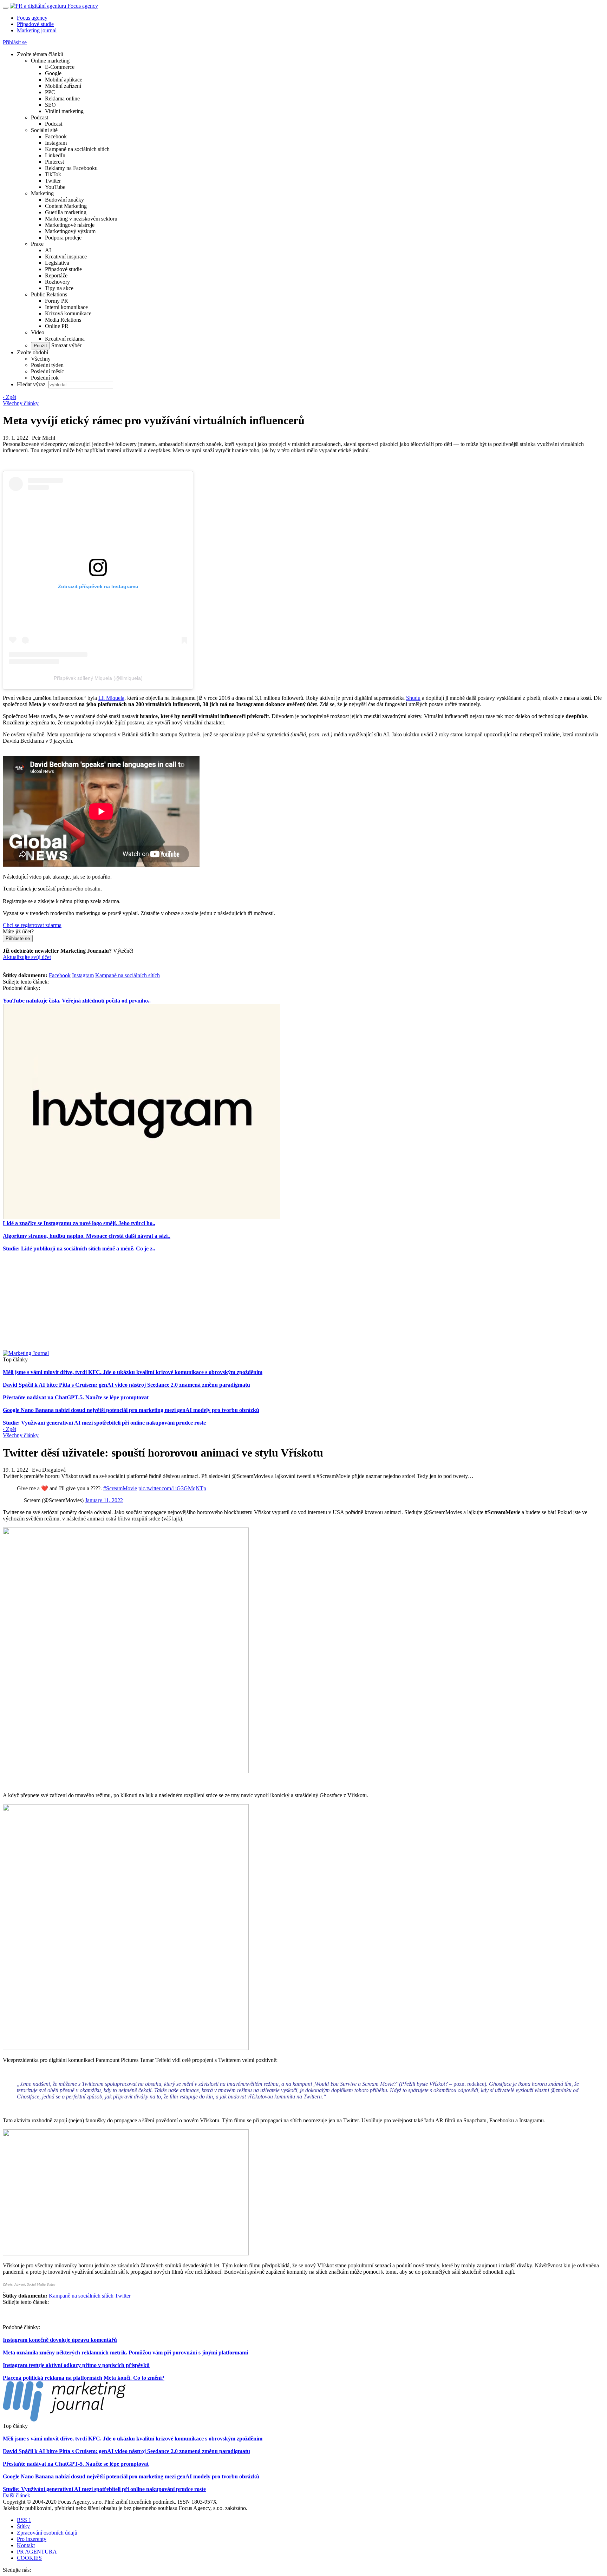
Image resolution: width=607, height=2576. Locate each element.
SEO (50, 105)
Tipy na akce (59, 288)
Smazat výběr (66, 345)
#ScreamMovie (120, 1488)
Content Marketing (66, 206)
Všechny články (21, 403)
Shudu (413, 698)
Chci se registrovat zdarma (32, 925)
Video (38, 332)
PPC (50, 92)
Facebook (56, 136)
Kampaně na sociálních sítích (77, 149)
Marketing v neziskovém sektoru (81, 219)
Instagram (56, 143)
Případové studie (35, 24)
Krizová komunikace (68, 313)
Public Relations (49, 294)
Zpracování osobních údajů (47, 2533)
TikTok (53, 174)
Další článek (17, 2495)
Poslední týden (47, 365)
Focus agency (32, 18)
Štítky (23, 2526)
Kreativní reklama (65, 339)
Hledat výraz (32, 384)
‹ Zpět (9, 397)
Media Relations (63, 320)
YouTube (55, 187)
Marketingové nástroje (70, 225)
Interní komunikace (66, 307)
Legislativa (57, 263)
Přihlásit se (15, 42)
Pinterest (54, 162)
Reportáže (56, 275)
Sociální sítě (44, 130)
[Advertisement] (303, 1301)
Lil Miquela (111, 698)
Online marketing (50, 61)
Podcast (40, 117)
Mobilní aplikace (64, 80)
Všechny (41, 359)
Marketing (42, 193)
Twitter (53, 181)
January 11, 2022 (104, 1500)
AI (48, 250)
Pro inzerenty (32, 2539)
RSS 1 (24, 2520)
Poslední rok (45, 378)
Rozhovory (57, 282)
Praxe (37, 244)
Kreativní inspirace (66, 257)
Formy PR (57, 301)
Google (53, 73)
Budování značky (64, 200)
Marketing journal (37, 30)
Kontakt (26, 2545)
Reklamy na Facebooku (71, 168)
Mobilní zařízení (63, 86)
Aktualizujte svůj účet (27, 957)
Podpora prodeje (63, 238)
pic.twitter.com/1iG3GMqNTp (172, 1488)
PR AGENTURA (37, 2552)
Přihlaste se (18, 938)
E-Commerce (60, 67)
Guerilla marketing (66, 212)
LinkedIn (55, 155)
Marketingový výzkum (70, 231)
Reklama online (62, 98)
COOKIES (29, 2558)
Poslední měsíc (47, 371)
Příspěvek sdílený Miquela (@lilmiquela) (98, 678)
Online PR (57, 326)
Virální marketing (64, 111)
